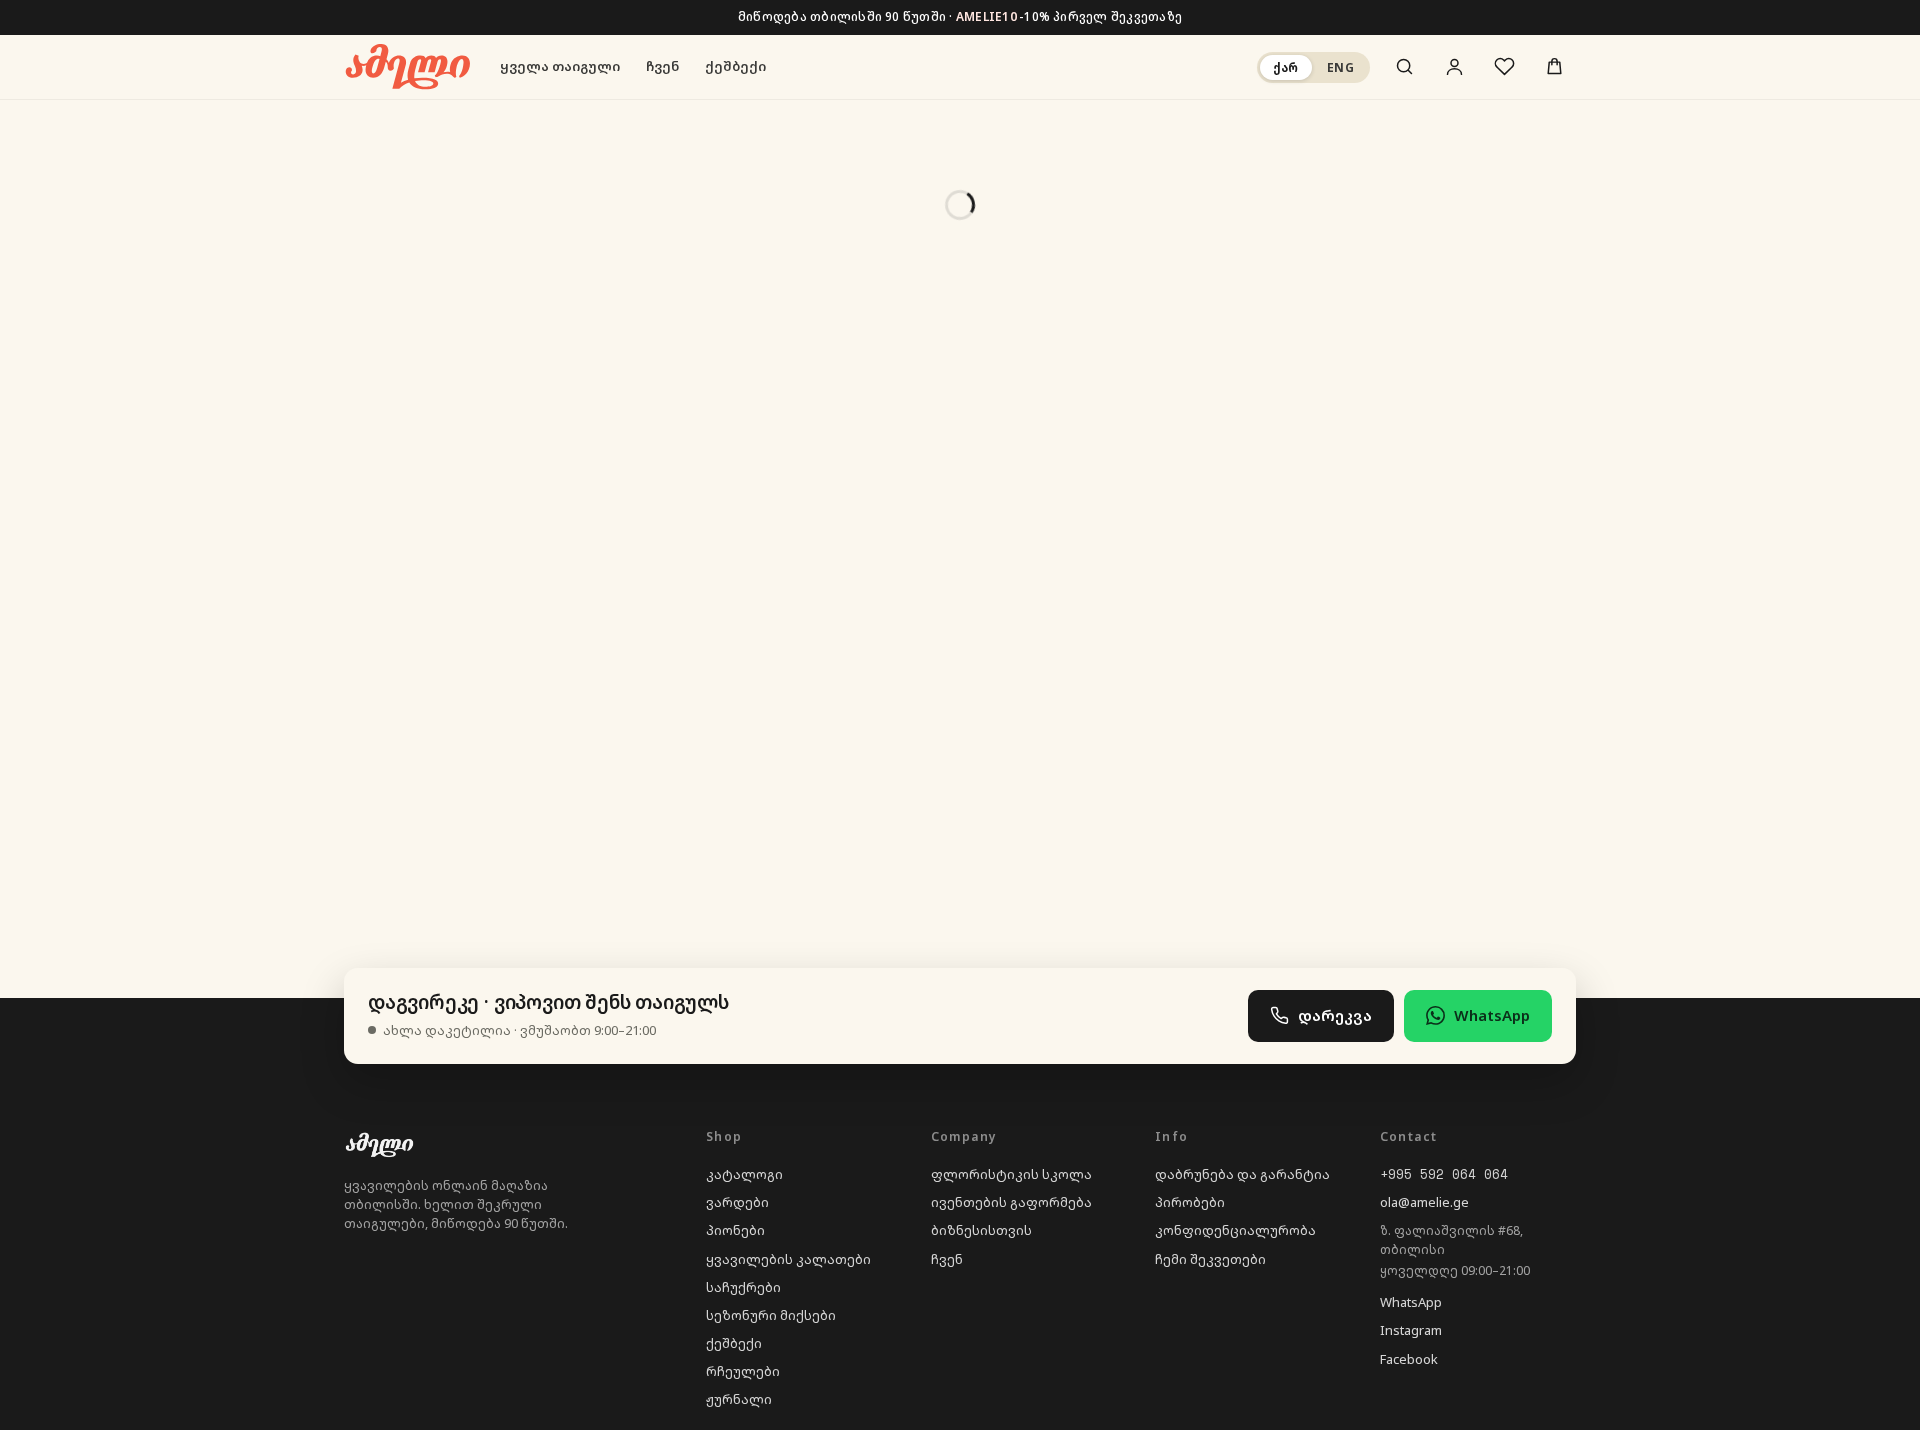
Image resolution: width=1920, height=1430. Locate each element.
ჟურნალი (739, 1399)
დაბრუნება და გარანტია (1242, 1174)
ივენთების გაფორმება (1011, 1202)
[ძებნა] (1404, 67)
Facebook (1409, 1359)
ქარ (1285, 66)
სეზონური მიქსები (771, 1315)
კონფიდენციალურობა (1235, 1230)
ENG (1340, 66)
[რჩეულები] (1504, 67)
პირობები (1190, 1202)
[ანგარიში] (1454, 67)
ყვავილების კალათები (788, 1259)
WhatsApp (1492, 1015)
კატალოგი (744, 1174)
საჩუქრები (743, 1287)
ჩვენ (662, 66)
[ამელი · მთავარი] (407, 67)
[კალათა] (1554, 67)
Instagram (1411, 1330)
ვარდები (737, 1202)
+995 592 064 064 (1444, 1174)
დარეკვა (1335, 1015)
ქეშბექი (735, 66)
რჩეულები (743, 1371)
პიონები (735, 1230)
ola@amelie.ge (1424, 1202)
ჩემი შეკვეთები (1210, 1259)
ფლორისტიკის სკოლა (1011, 1174)
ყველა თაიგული (560, 66)
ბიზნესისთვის (981, 1230)
